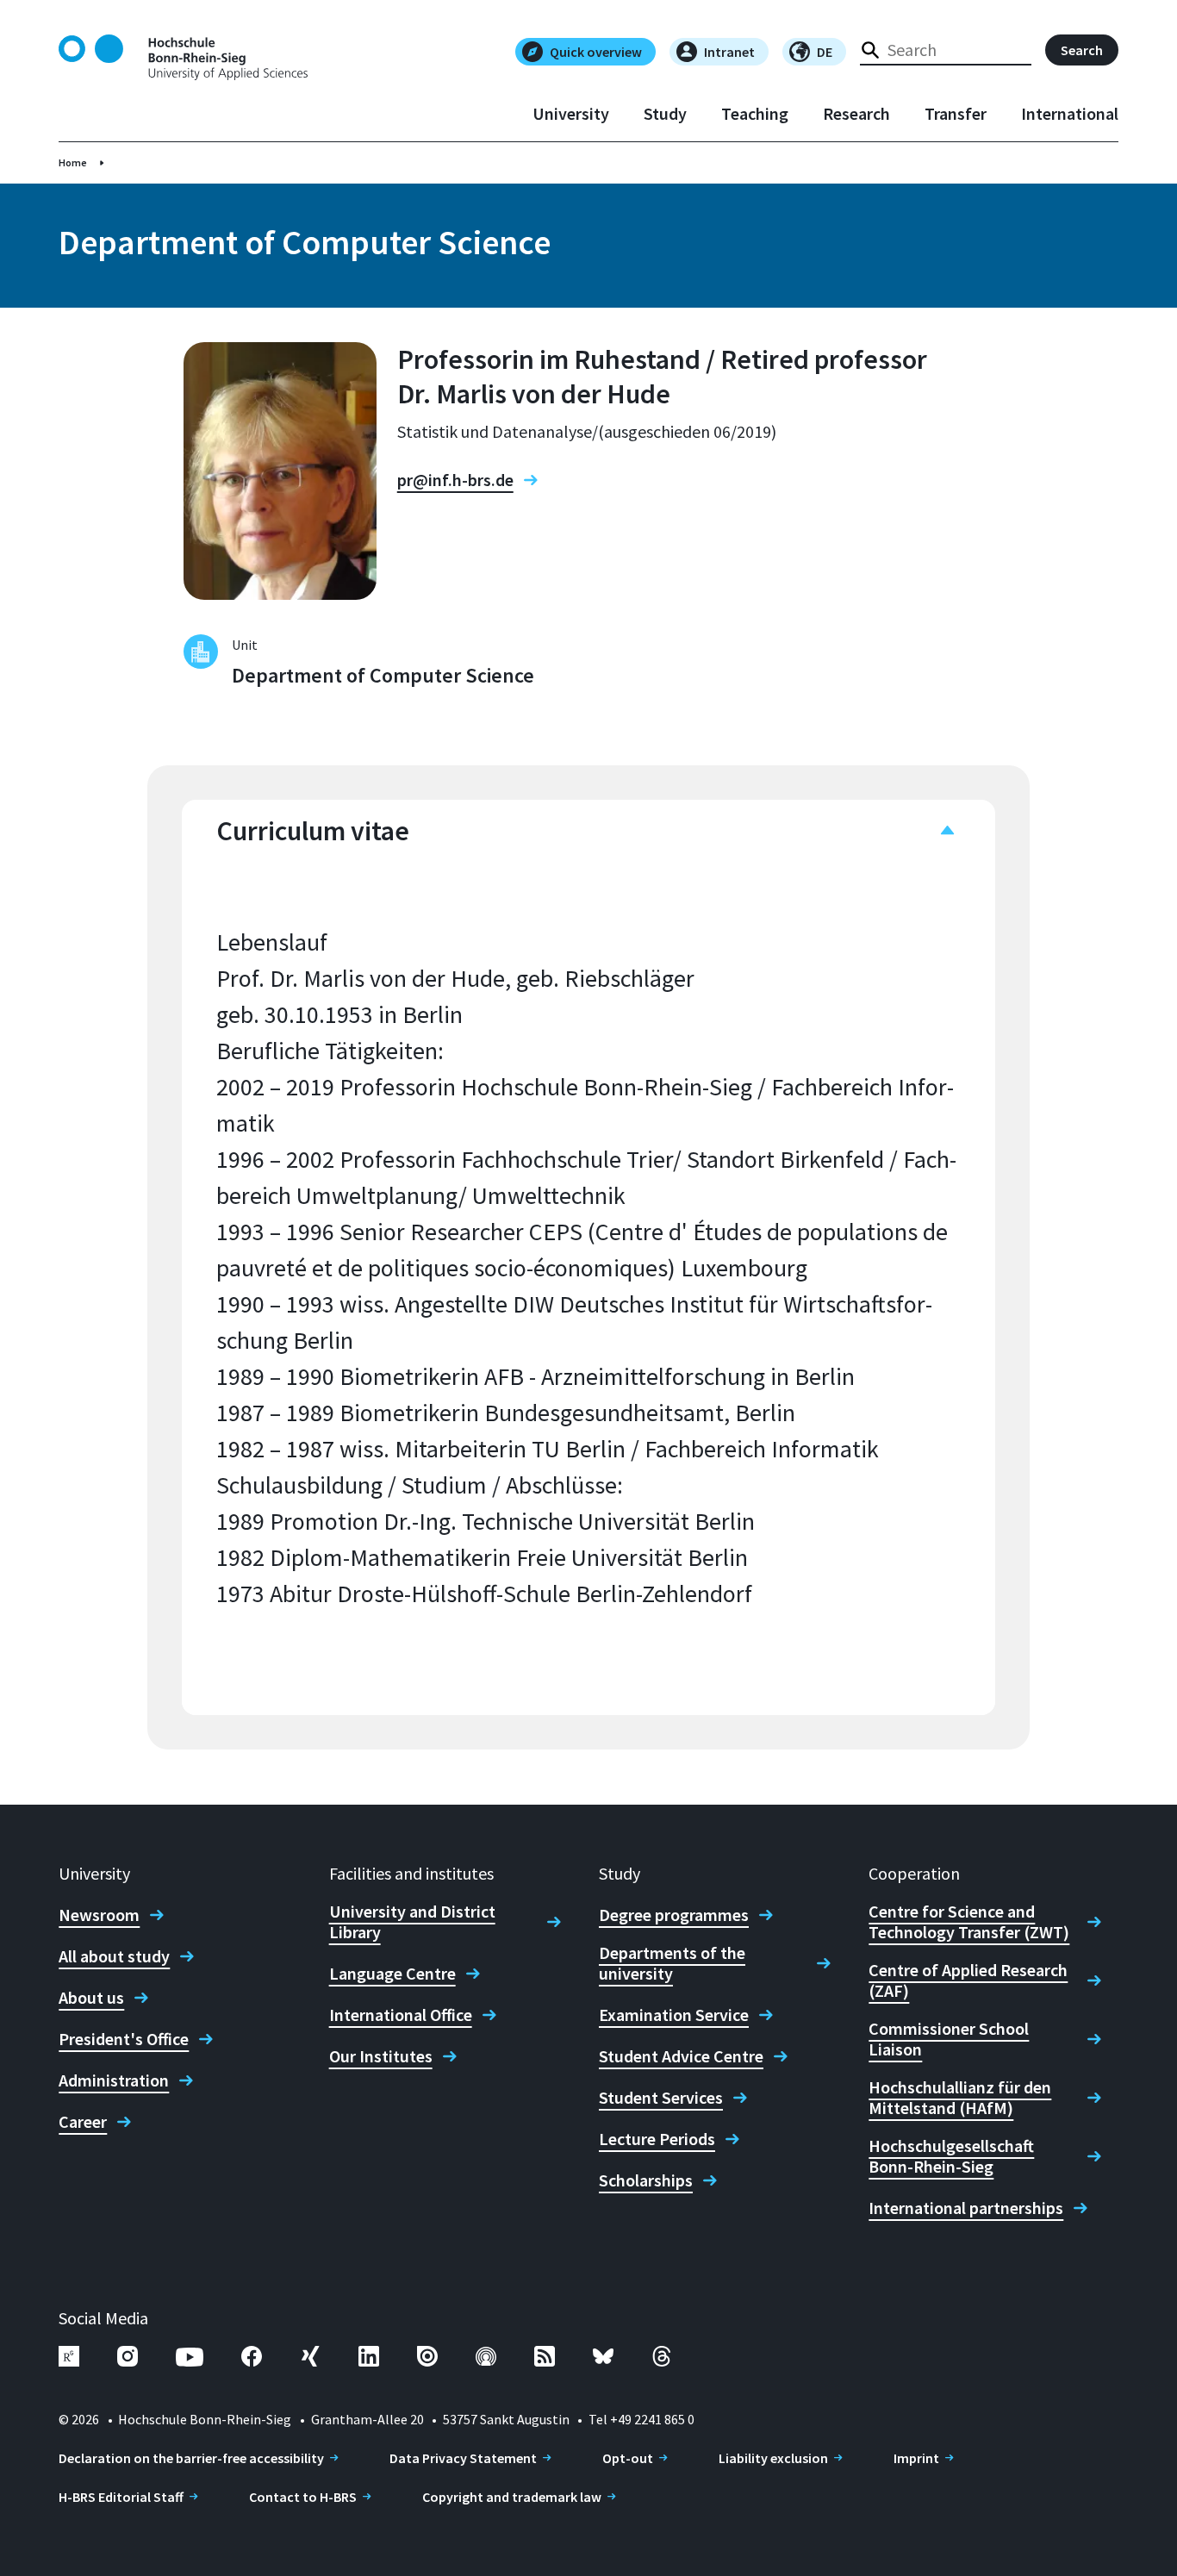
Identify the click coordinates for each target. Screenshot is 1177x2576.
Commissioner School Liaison (949, 2039)
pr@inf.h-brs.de (455, 480)
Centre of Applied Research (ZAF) (968, 1980)
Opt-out (628, 2458)
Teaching (755, 114)
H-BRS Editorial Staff (121, 2497)
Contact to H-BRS (303, 2497)
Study (665, 114)
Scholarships (646, 2180)
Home (73, 162)
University (571, 114)
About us (91, 1998)
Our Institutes (381, 2056)
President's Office (124, 2039)
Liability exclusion (773, 2458)
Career (83, 2122)
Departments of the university (672, 1963)
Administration (114, 2080)
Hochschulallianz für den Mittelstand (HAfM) (960, 2098)
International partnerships (966, 2208)
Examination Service (674, 2015)
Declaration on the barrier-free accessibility (191, 2458)
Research (856, 114)
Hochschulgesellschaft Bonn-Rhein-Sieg (951, 2156)
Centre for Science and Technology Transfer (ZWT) (969, 1922)
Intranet (729, 52)
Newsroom (99, 1915)
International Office (401, 2015)
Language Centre (392, 1974)
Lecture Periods (657, 2139)
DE (825, 52)
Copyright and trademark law (512, 2497)
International (1070, 114)
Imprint (916, 2458)
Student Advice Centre (681, 2056)
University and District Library (412, 1922)
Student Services (661, 2098)
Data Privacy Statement (463, 2458)
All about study (114, 1956)
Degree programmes (674, 1915)
